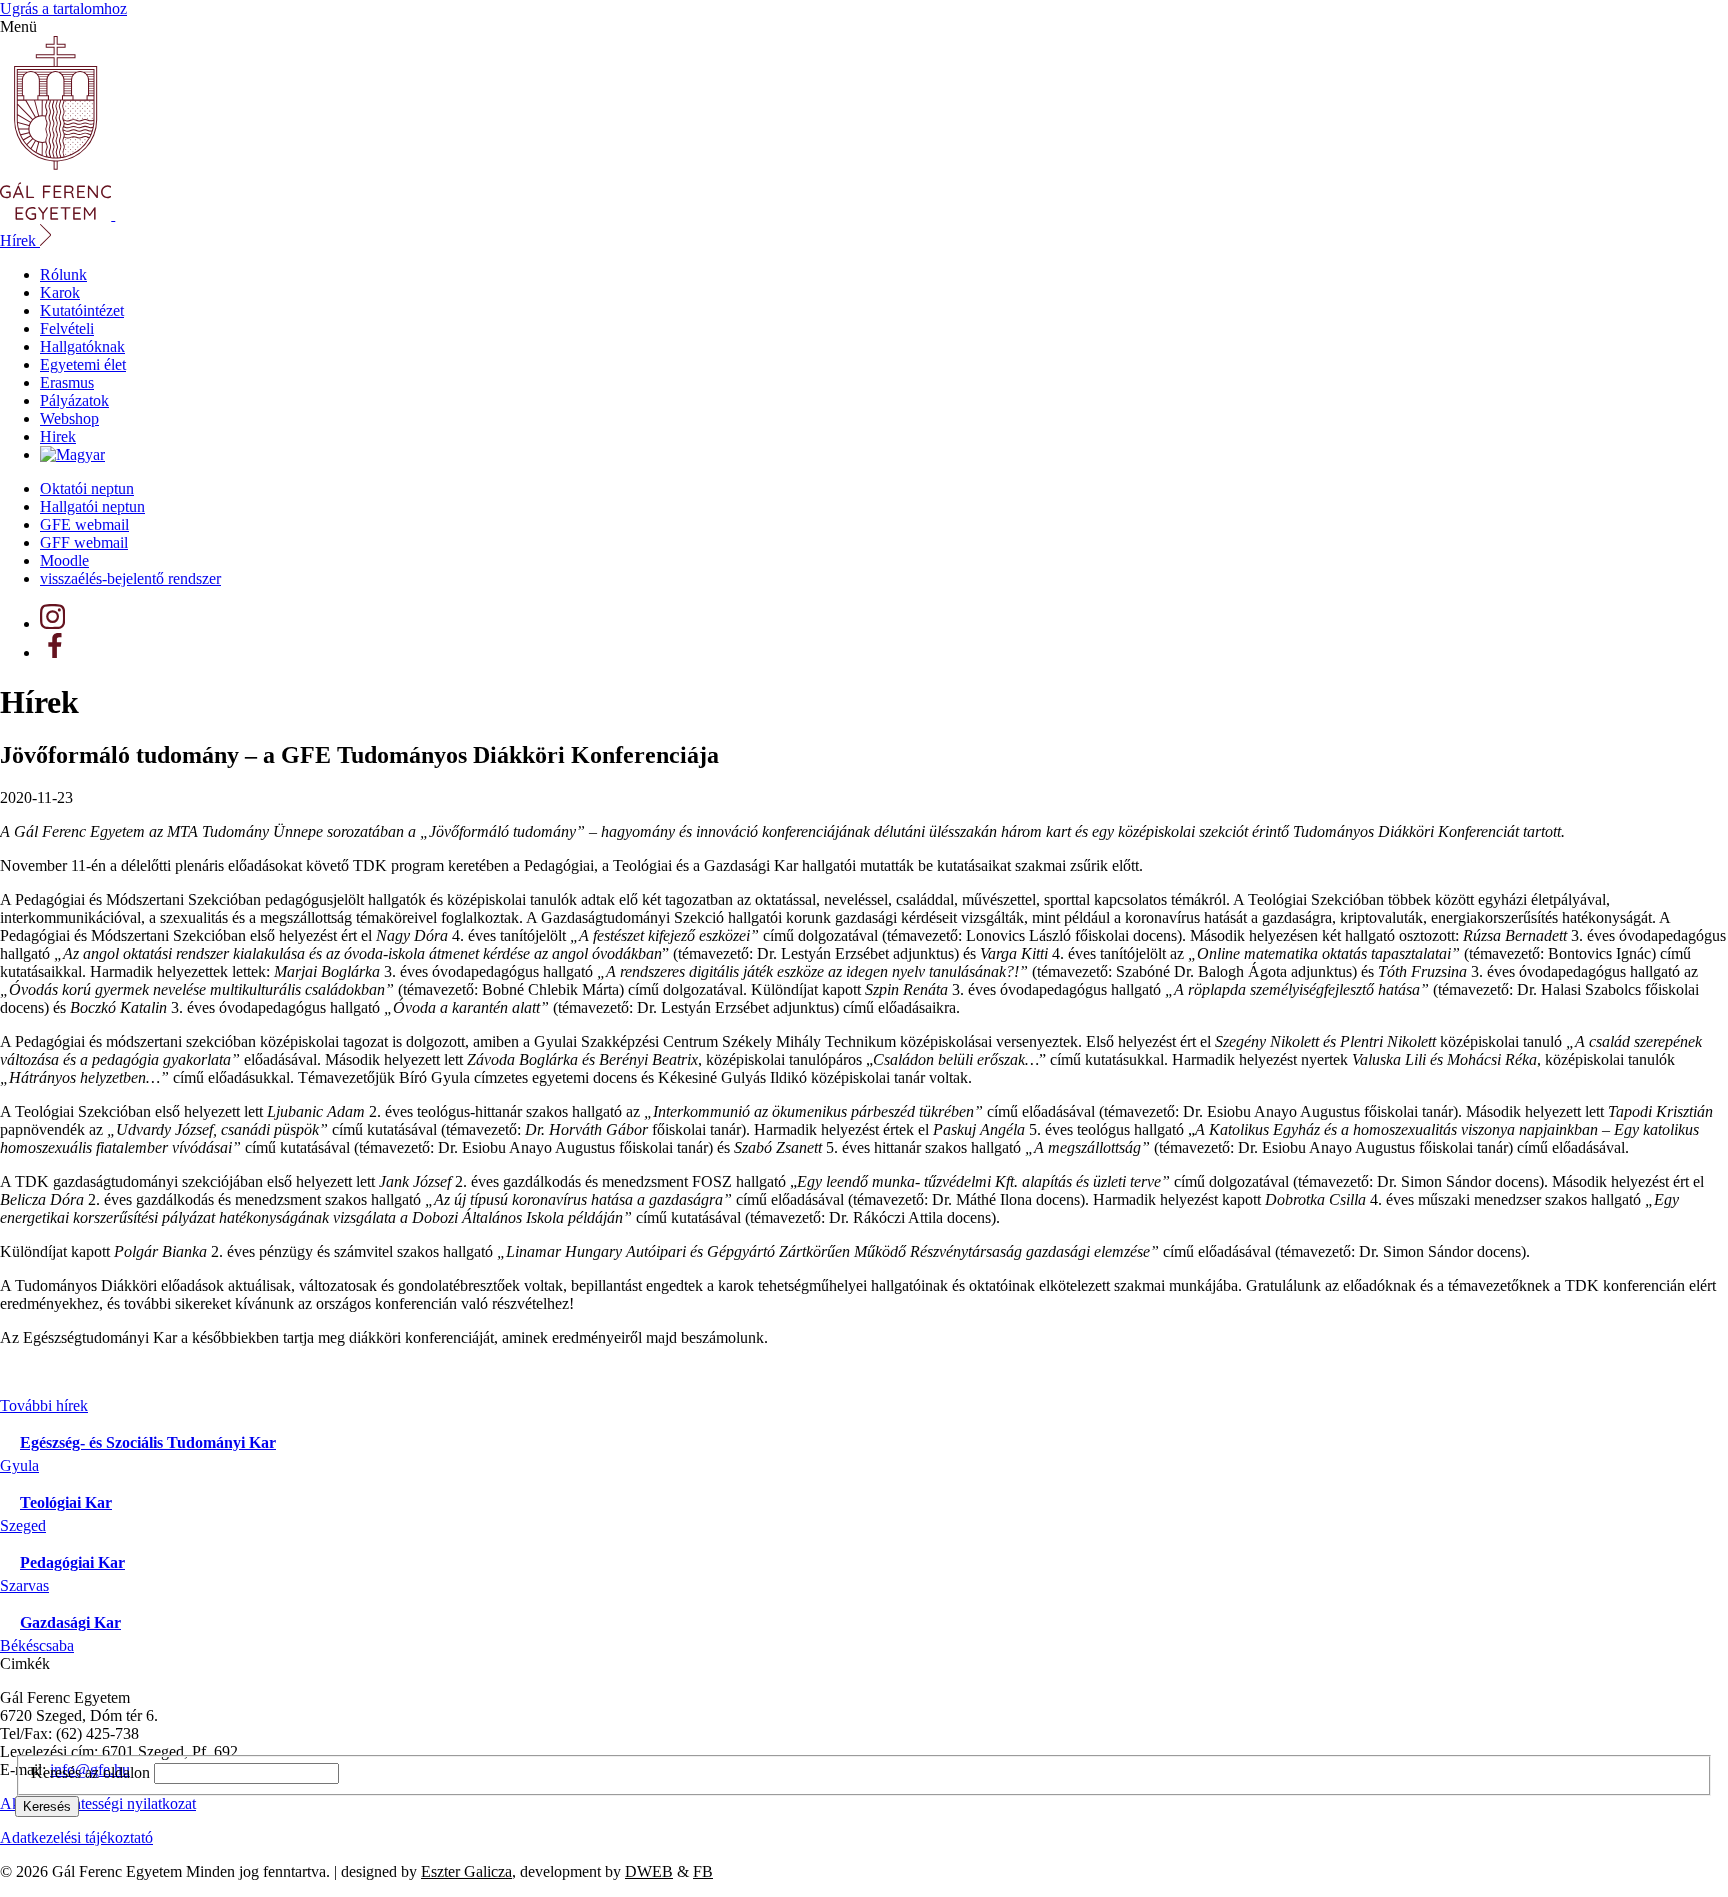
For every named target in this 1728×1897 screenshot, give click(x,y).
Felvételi (67, 328)
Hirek (58, 436)
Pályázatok (74, 400)
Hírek (20, 240)
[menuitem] (72, 454)
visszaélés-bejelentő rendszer (130, 578)
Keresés (47, 1806)
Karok (60, 292)
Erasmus (67, 382)
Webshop (69, 418)
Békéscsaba (37, 1645)
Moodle (64, 560)
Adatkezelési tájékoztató (76, 1837)
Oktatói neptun (87, 488)
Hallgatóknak (82, 346)
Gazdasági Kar (70, 1622)
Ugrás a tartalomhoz (63, 8)
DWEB (649, 1871)
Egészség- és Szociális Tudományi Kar (148, 1442)
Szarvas (24, 1585)
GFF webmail (84, 542)
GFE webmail (84, 524)
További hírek (44, 1405)
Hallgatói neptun (92, 506)
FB (703, 1871)
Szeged (23, 1525)
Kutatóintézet (82, 310)
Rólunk (63, 274)
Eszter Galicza (466, 1871)
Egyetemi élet (83, 364)
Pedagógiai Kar (72, 1562)
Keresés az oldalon (90, 1772)
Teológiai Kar (66, 1502)
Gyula (19, 1465)
